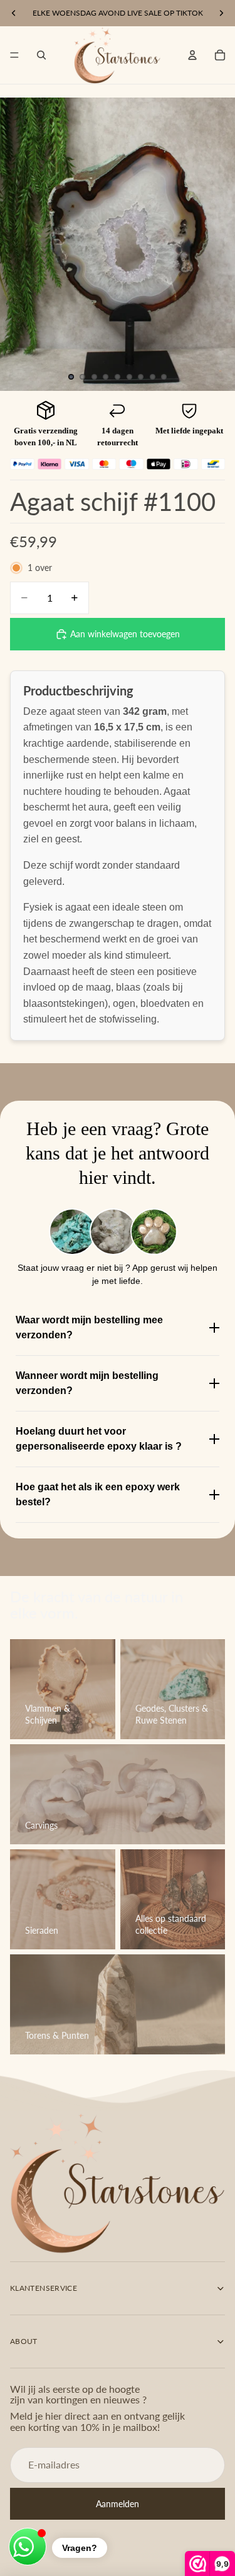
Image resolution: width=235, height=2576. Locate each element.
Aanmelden (118, 2503)
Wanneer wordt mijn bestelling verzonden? (87, 1383)
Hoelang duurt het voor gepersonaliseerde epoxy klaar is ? (99, 1439)
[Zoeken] (41, 55)
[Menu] (14, 55)
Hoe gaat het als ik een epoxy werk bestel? (98, 1494)
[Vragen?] (28, 2547)
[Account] (192, 55)
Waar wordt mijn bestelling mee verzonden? (89, 1327)
